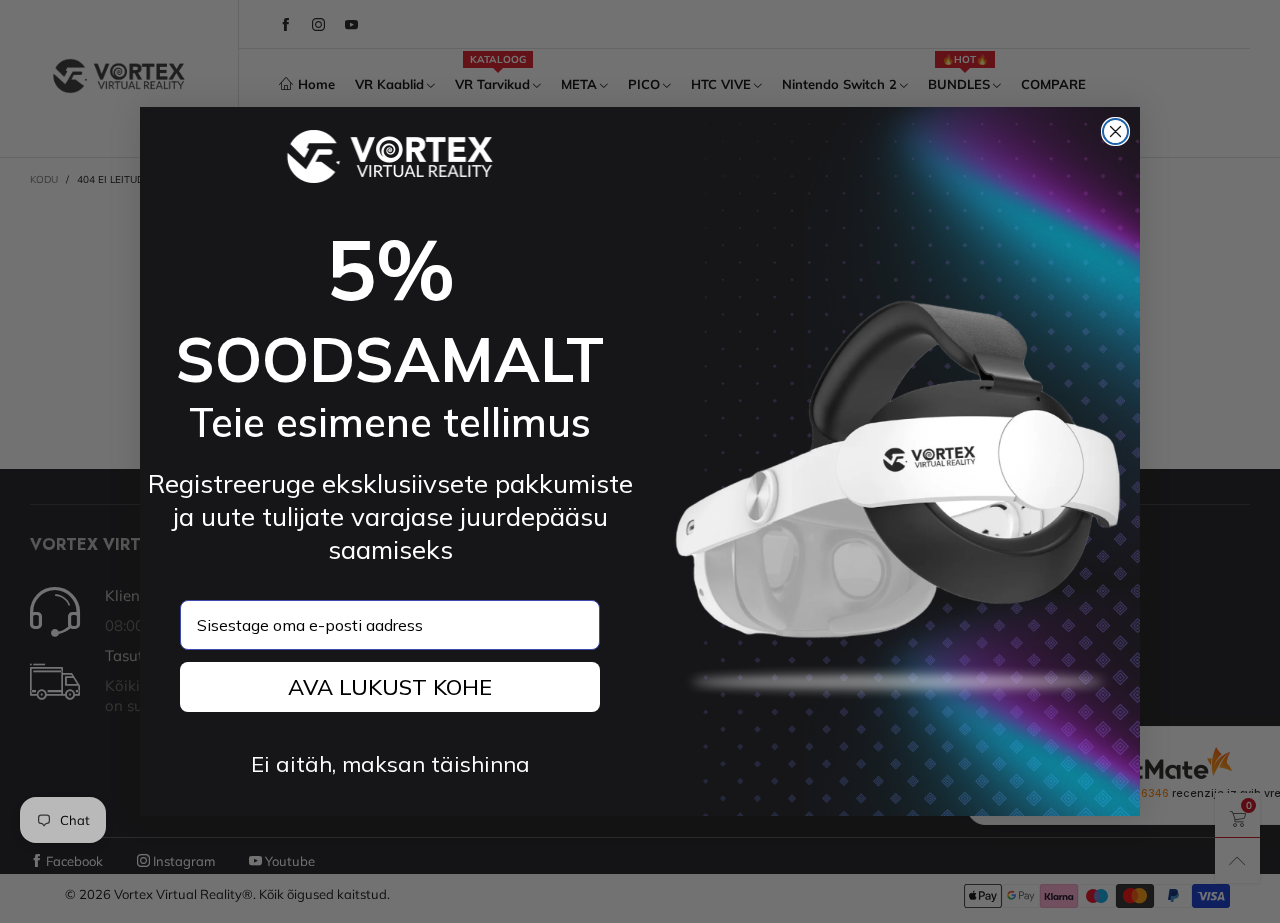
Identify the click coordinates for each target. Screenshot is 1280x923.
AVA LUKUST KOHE (390, 687)
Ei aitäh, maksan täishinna (390, 764)
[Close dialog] (1115, 131)
